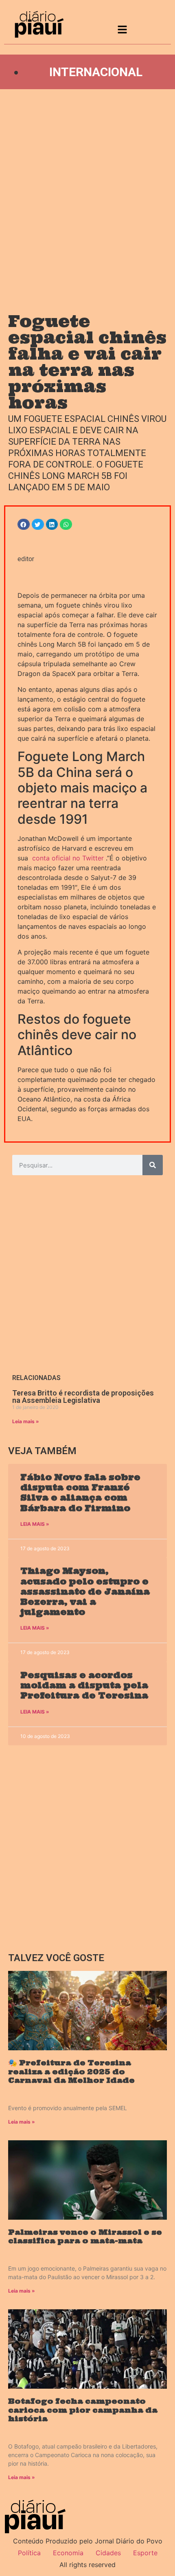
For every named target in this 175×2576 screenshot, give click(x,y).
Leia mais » (26, 1421)
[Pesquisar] (153, 1165)
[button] (24, 524)
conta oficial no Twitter (68, 858)
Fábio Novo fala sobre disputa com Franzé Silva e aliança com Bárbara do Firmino (80, 1493)
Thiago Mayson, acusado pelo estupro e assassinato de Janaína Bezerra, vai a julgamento (85, 1591)
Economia (68, 2553)
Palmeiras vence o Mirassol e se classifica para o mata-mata (85, 2237)
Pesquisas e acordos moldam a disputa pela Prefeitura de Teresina (84, 1685)
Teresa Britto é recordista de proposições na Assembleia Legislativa (83, 1397)
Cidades (108, 2553)
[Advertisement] (87, 193)
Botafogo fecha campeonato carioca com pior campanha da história (83, 2410)
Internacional (96, 72)
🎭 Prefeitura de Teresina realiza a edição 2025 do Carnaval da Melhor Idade (71, 2071)
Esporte (145, 2553)
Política (29, 2553)
